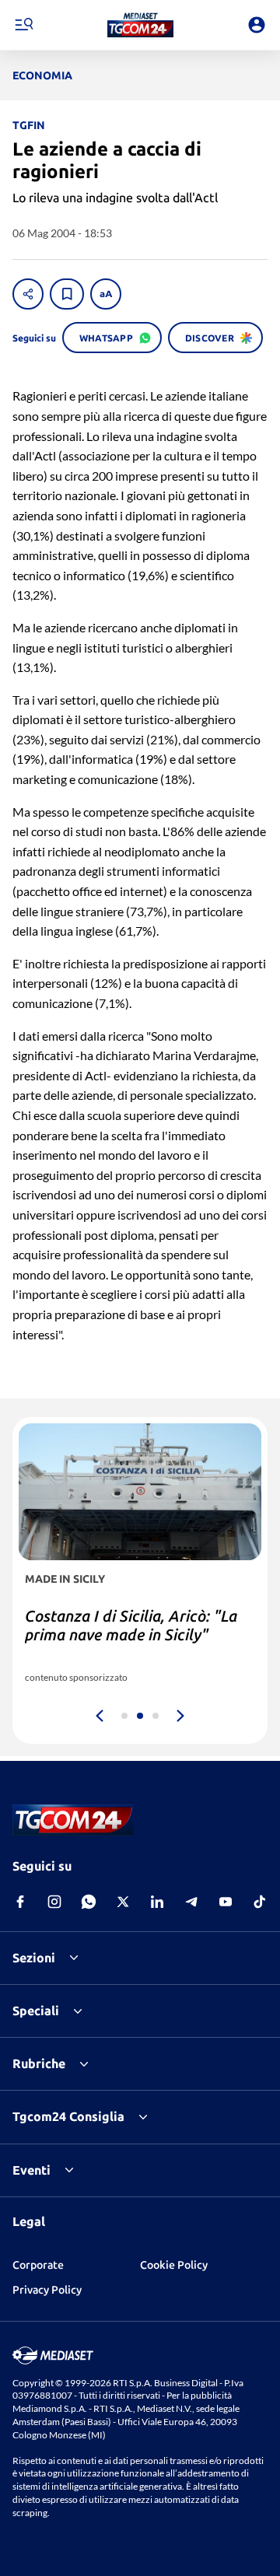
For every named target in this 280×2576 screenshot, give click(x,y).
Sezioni (34, 1958)
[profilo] (257, 25)
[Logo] (140, 25)
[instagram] (54, 1902)
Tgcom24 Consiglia (68, 2116)
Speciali (36, 2011)
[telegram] (191, 1902)
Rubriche (39, 2063)
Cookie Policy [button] (174, 2265)
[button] (140, 25)
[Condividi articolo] (28, 294)
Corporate (38, 2265)
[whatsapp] (89, 1902)
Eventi (31, 2170)
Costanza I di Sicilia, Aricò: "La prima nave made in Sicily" (131, 1625)
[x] (123, 1902)
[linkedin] (157, 1902)
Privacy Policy (47, 2290)
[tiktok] (260, 1902)
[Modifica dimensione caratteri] (106, 294)
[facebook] (20, 1902)
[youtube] (226, 1902)
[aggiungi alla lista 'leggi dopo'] (67, 294)
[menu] (23, 25)
